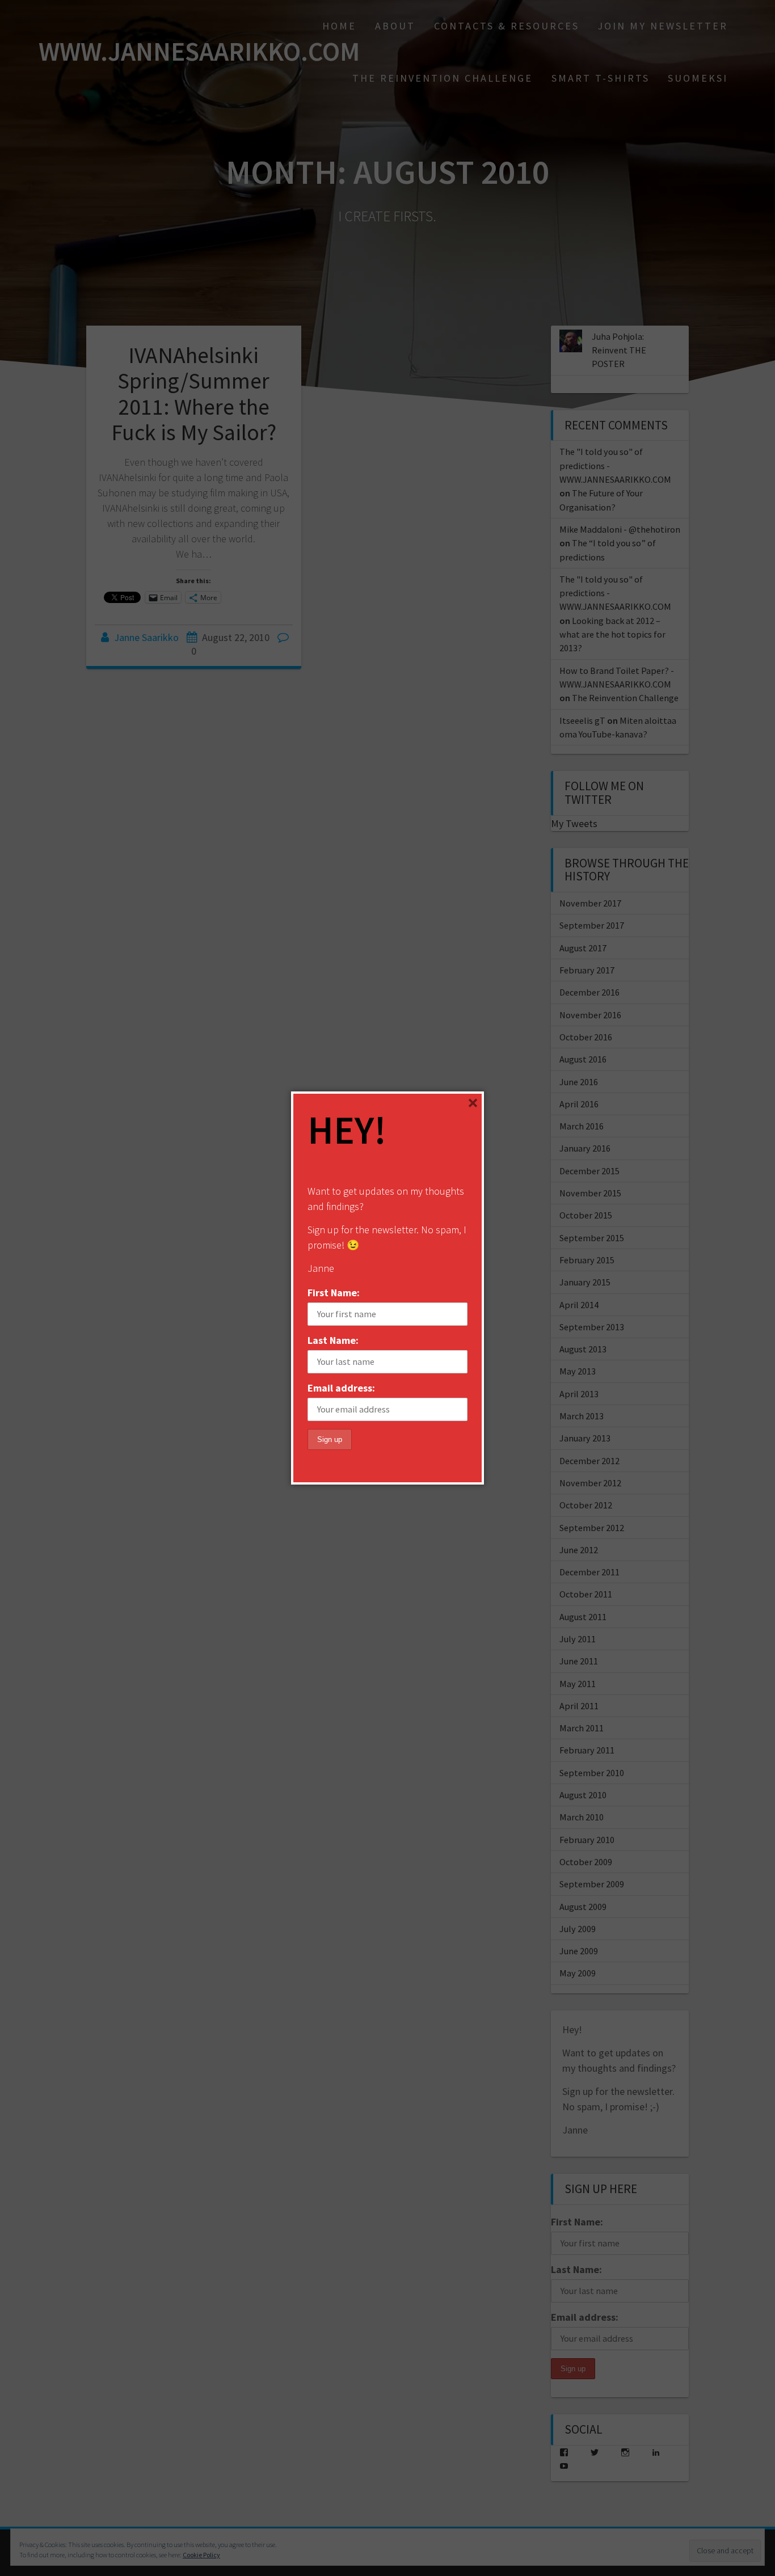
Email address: (341, 1388)
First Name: (334, 1293)
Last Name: (333, 1340)
